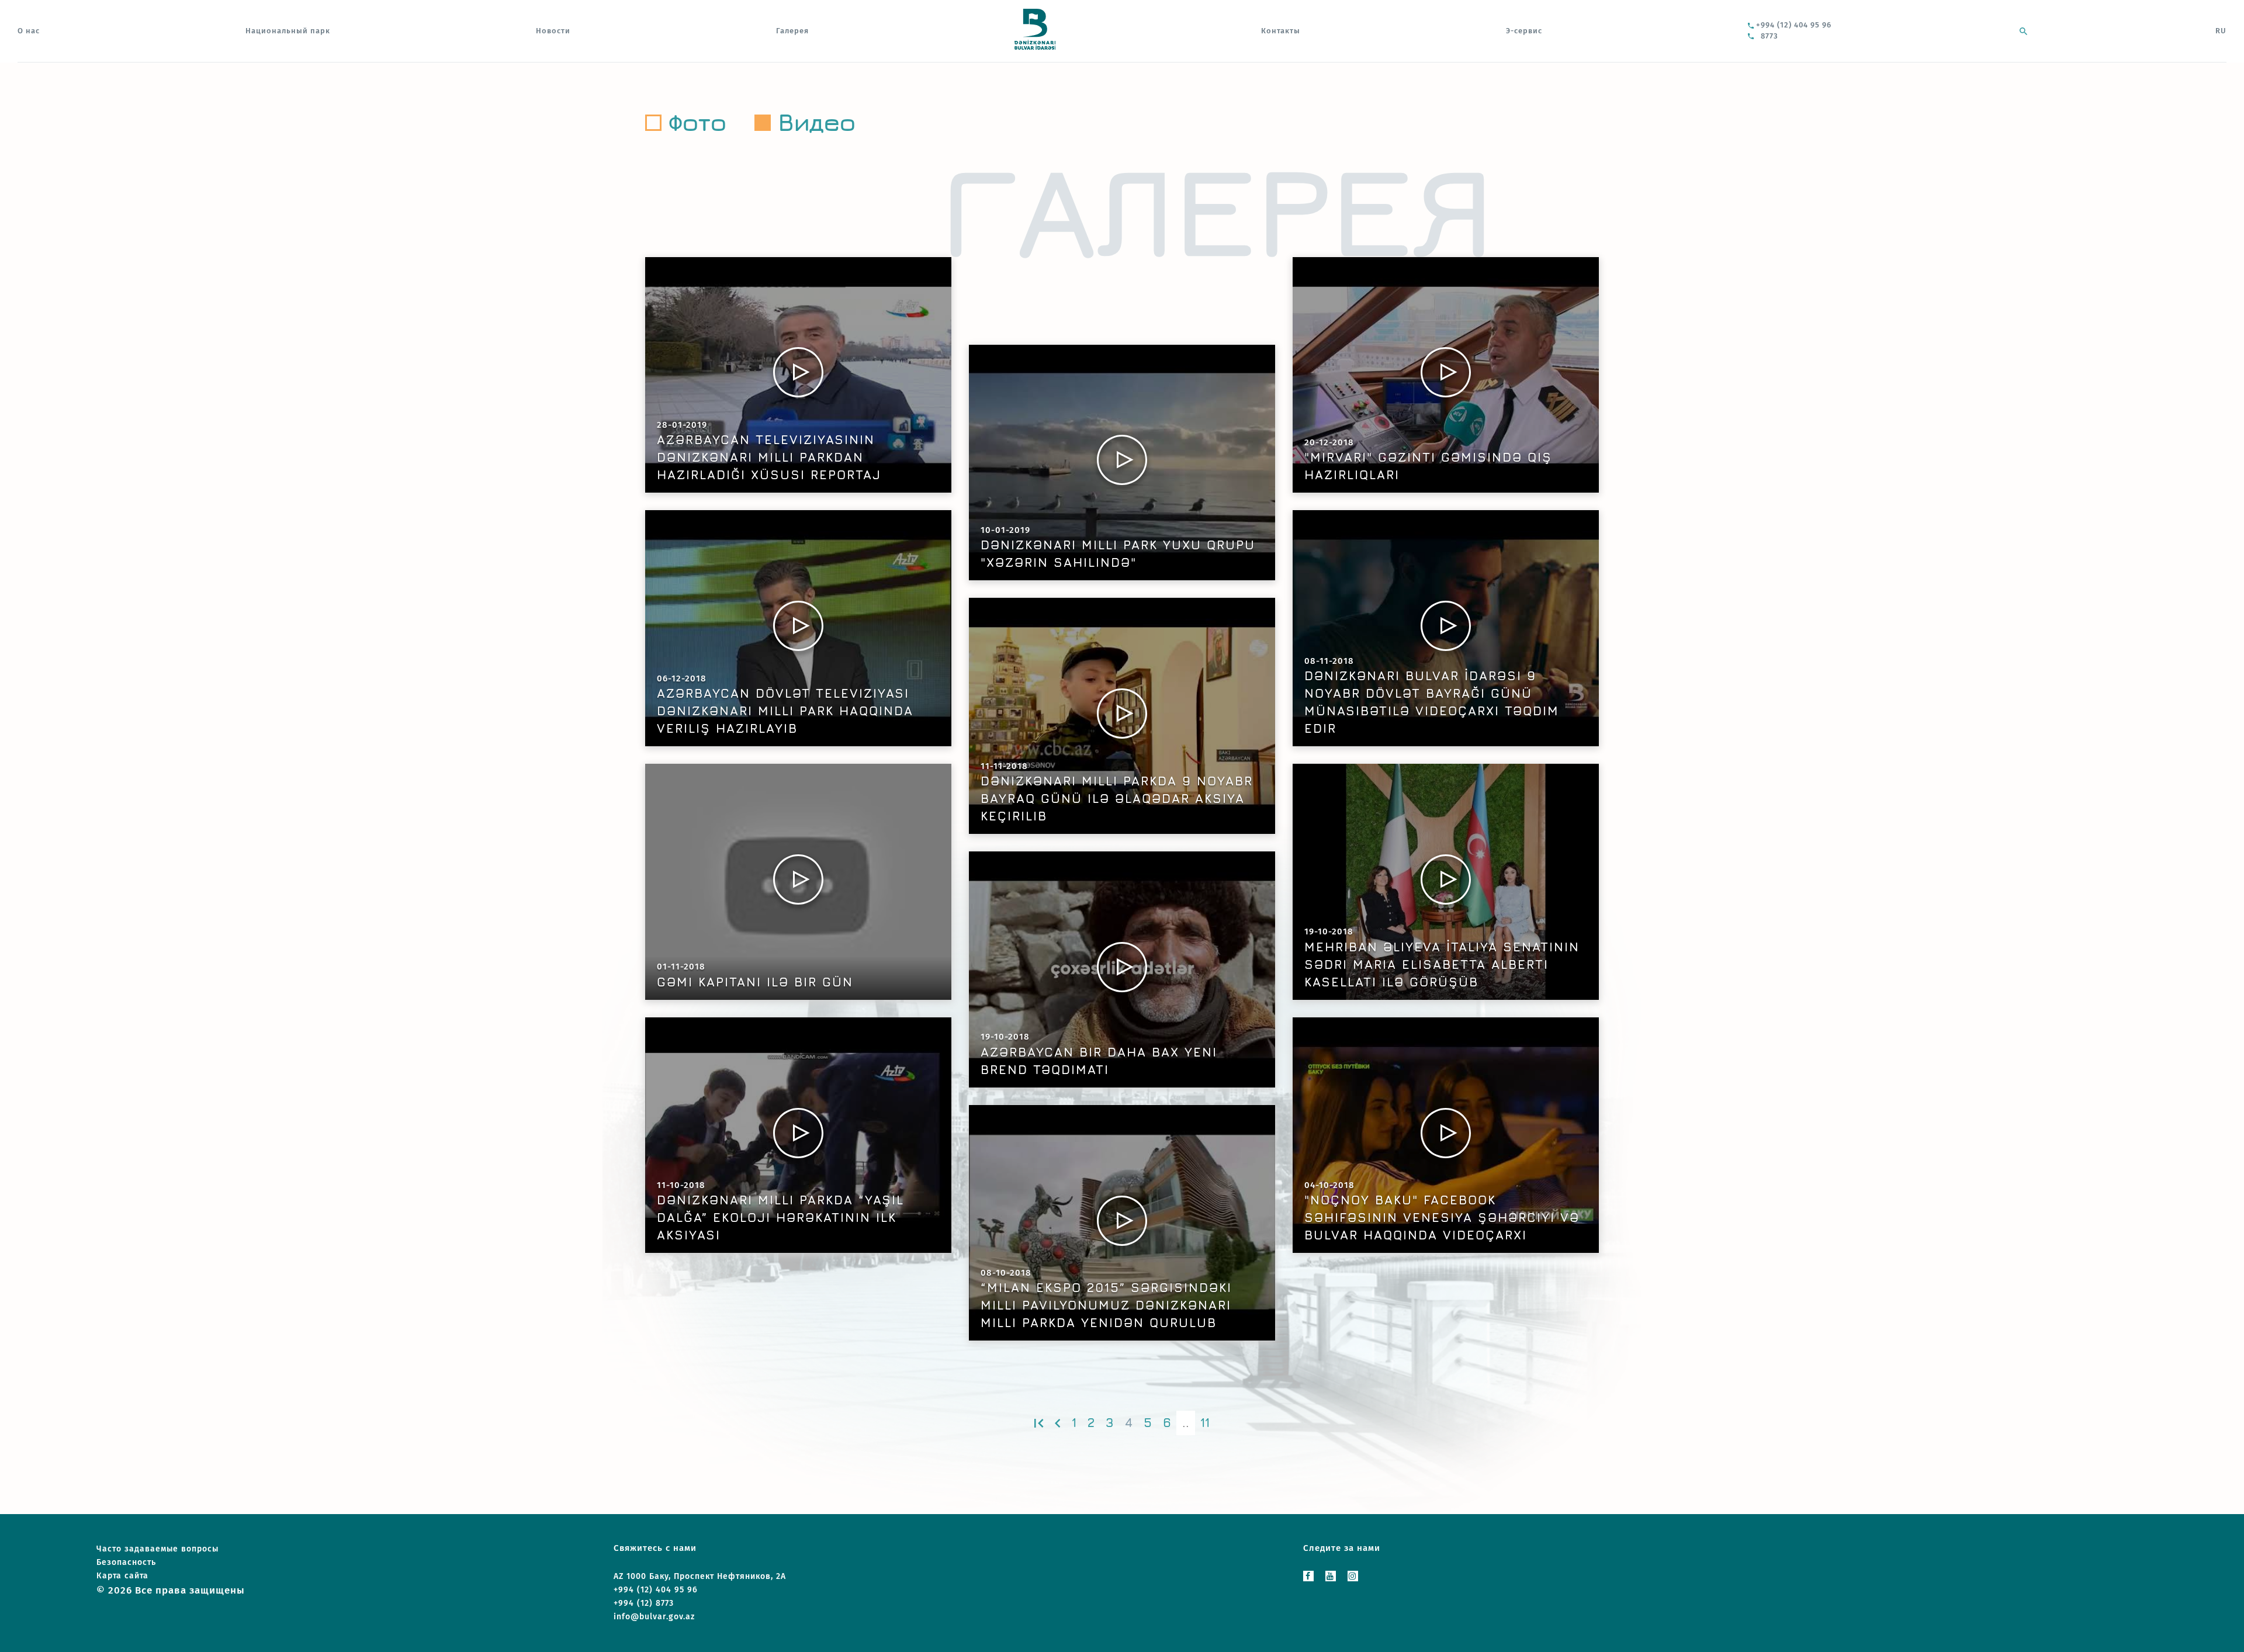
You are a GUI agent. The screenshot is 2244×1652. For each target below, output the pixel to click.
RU (2221, 31)
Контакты (1281, 31)
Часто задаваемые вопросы (157, 1549)
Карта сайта (122, 1576)
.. (1186, 1423)
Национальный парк (288, 31)
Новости (553, 31)
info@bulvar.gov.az (654, 1617)
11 (1205, 1423)
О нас (29, 31)
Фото (697, 122)
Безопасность (126, 1562)
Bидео (817, 122)
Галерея (792, 31)
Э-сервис (1524, 31)
